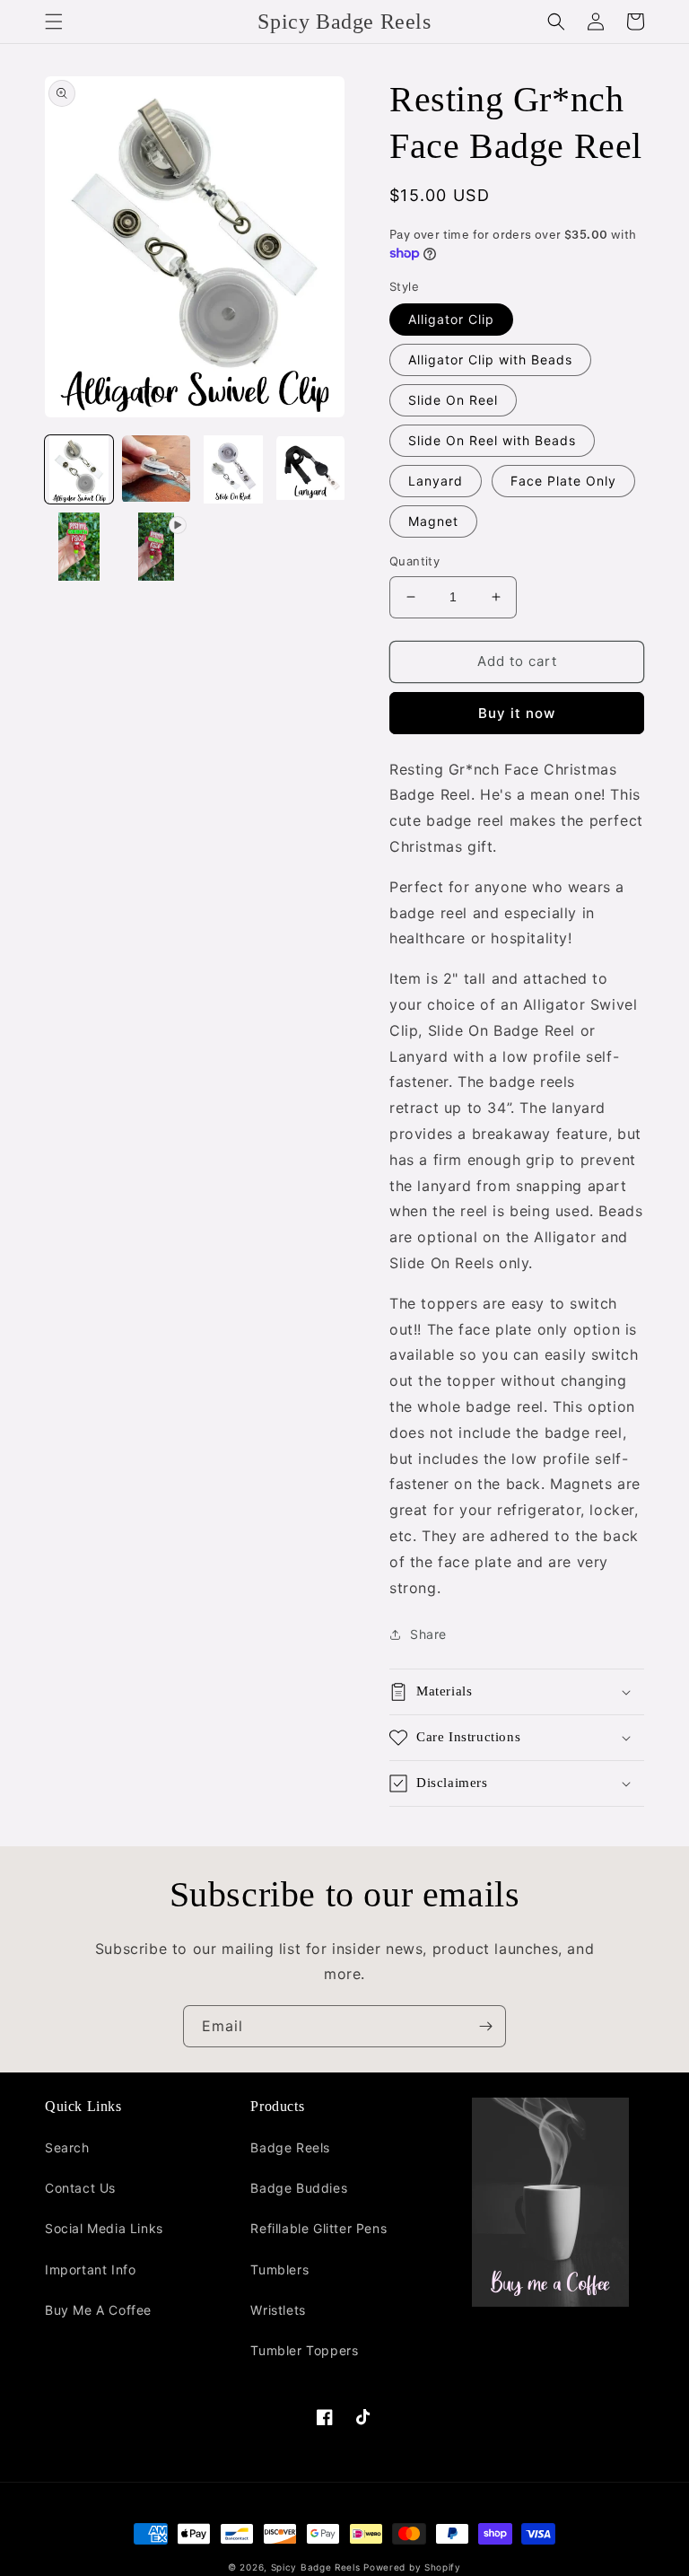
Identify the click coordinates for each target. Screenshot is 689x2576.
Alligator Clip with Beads (490, 359)
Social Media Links (104, 2228)
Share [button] (428, 1634)
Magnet (433, 521)
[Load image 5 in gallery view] (79, 547)
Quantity (414, 561)
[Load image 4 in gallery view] (310, 469)
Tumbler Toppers (304, 2350)
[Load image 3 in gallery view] (233, 469)
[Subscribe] (485, 2026)
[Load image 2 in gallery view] (156, 469)
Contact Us (80, 2188)
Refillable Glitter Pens (318, 2228)
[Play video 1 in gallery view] (156, 547)
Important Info (90, 2269)
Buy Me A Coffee (98, 2310)
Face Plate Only (563, 481)
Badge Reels (290, 2147)
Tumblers (279, 2269)
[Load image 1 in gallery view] (79, 469)
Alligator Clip (451, 319)
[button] (54, 22)
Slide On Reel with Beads (492, 440)
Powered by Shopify (412, 2567)
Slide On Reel (453, 400)
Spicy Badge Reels (316, 2567)
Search (67, 2147)
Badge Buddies (299, 2188)
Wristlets (278, 2310)
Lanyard (436, 481)
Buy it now (517, 713)
